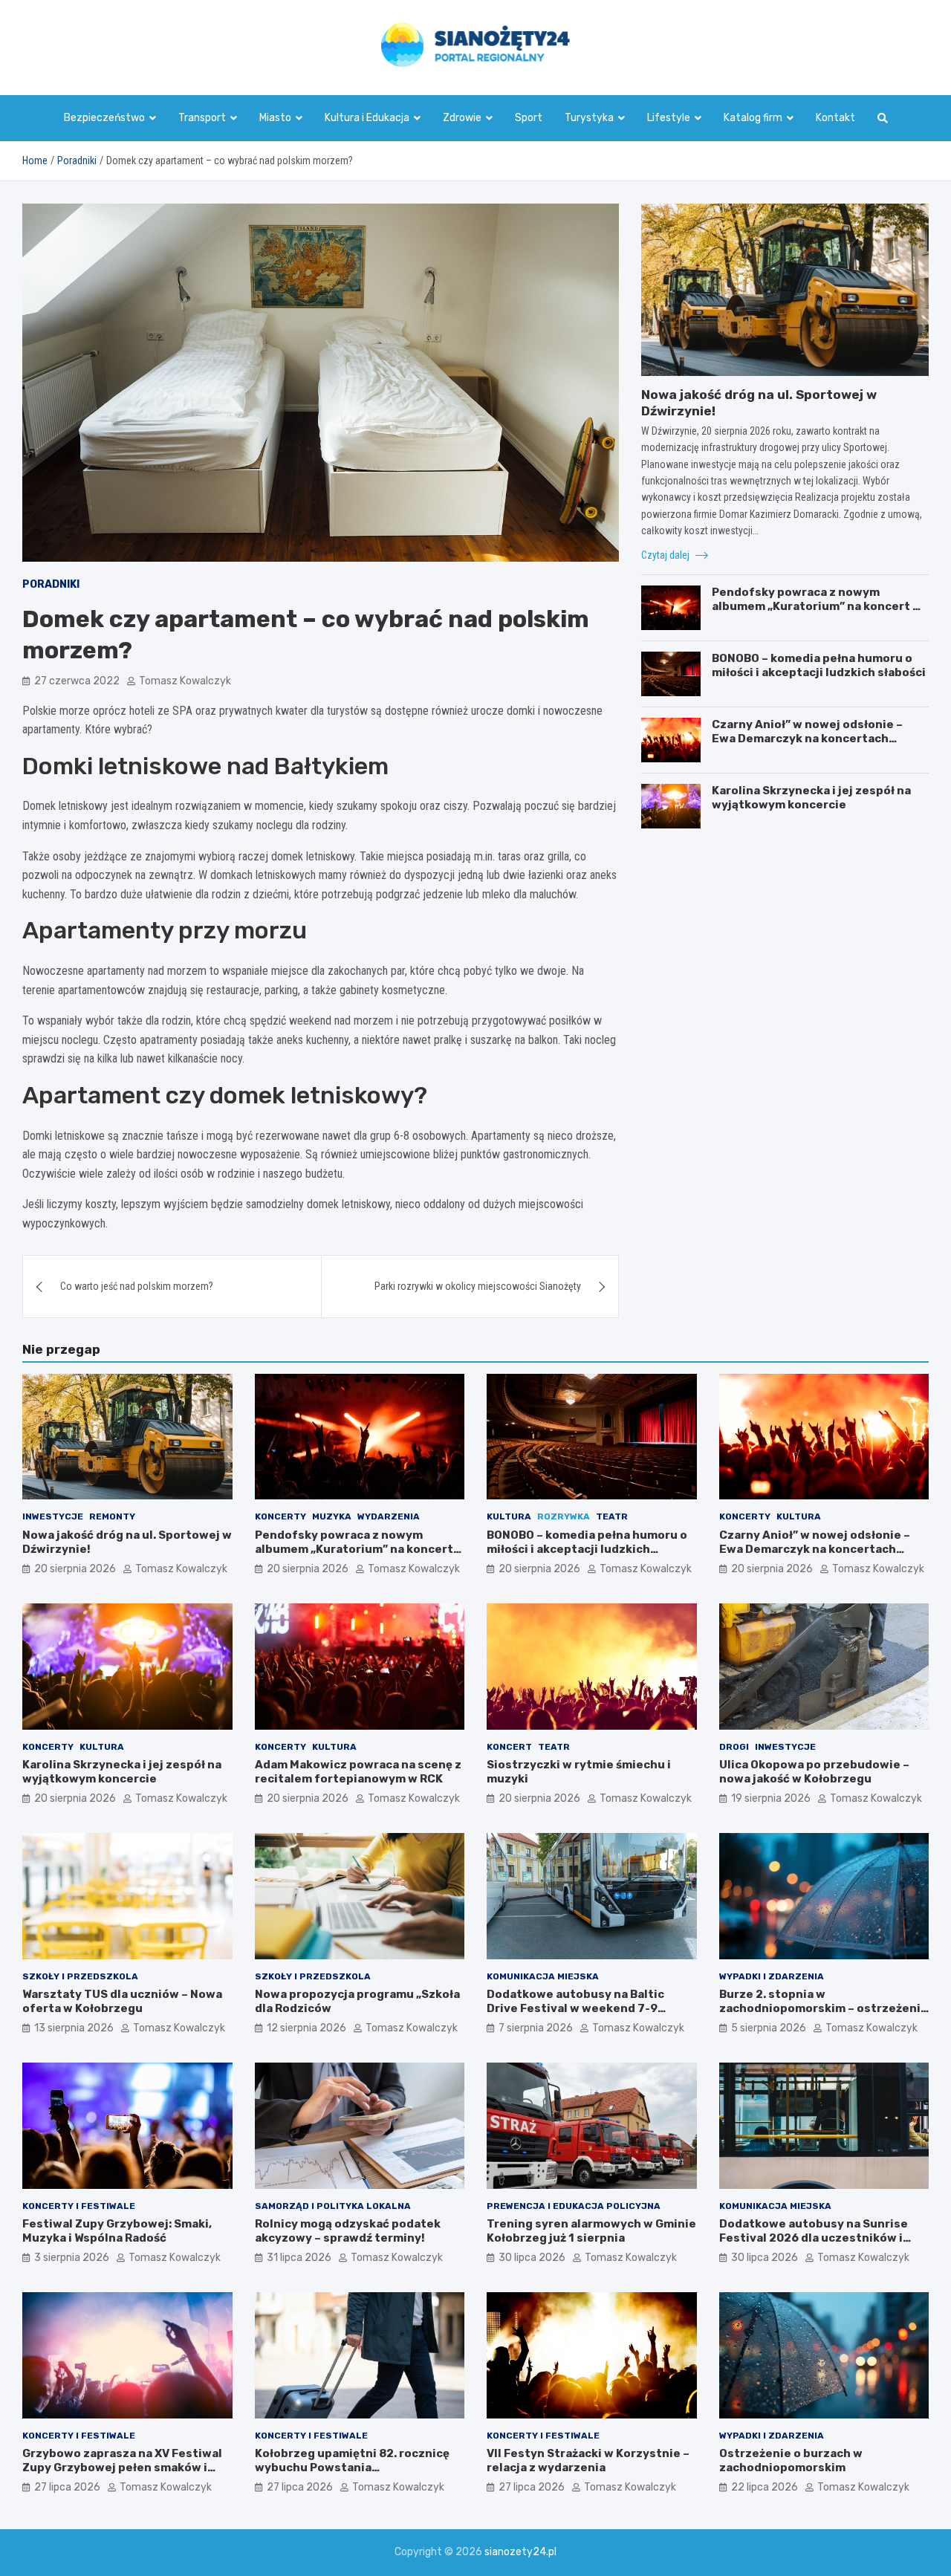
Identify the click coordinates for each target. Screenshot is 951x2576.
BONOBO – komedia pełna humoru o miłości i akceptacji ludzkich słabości (819, 666)
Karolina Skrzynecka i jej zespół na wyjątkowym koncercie (811, 798)
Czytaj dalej (666, 555)
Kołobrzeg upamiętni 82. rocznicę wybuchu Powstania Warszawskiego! (352, 2468)
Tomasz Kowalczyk (185, 681)
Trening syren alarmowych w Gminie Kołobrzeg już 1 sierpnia (591, 2231)
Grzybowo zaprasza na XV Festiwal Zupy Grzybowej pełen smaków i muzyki (122, 2468)
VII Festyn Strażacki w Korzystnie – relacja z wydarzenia (588, 2461)
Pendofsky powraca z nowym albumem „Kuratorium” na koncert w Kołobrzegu (817, 607)
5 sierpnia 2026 (769, 2028)
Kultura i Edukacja (367, 118)
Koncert (509, 1747)
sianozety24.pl (520, 2552)
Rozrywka (564, 1516)
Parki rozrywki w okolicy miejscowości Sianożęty (478, 1286)
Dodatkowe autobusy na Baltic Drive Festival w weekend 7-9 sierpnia (575, 2009)
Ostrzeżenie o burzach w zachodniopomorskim (791, 2461)
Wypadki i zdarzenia (772, 1976)
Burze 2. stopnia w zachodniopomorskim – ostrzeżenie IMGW (824, 2009)
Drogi (734, 1747)
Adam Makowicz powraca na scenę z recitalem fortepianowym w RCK (358, 1772)
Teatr (612, 1516)
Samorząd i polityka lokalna (333, 2206)
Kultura (509, 1516)
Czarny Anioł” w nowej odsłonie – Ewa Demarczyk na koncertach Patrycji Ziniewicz (807, 739)
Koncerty (280, 1516)
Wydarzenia (389, 1516)
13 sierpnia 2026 (74, 2028)
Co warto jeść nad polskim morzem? (137, 1286)
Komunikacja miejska (543, 1976)
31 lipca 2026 (299, 2258)
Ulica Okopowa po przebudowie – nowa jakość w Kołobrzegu (814, 1772)
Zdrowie (462, 118)
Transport (202, 118)
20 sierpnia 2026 (75, 1569)
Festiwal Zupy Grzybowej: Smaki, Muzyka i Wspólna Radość (117, 2231)
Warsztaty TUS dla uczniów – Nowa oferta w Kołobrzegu (122, 2002)
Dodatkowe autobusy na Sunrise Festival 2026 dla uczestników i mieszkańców (814, 2238)
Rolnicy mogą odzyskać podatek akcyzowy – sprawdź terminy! (348, 2231)
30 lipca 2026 (532, 2258)
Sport (529, 118)
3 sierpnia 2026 (72, 2258)
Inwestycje (53, 1516)
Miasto (275, 118)
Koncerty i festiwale (79, 2206)
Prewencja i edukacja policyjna (574, 2206)
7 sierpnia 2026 (536, 2028)
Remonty (112, 1516)
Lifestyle (669, 118)
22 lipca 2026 (765, 2487)
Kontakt (835, 118)
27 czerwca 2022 (77, 681)
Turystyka (589, 118)
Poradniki (51, 584)
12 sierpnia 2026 (306, 2028)
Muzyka (332, 1516)
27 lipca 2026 (67, 2487)
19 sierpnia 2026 (771, 1798)
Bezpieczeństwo (104, 118)
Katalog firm (753, 118)
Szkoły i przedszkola (80, 1976)
